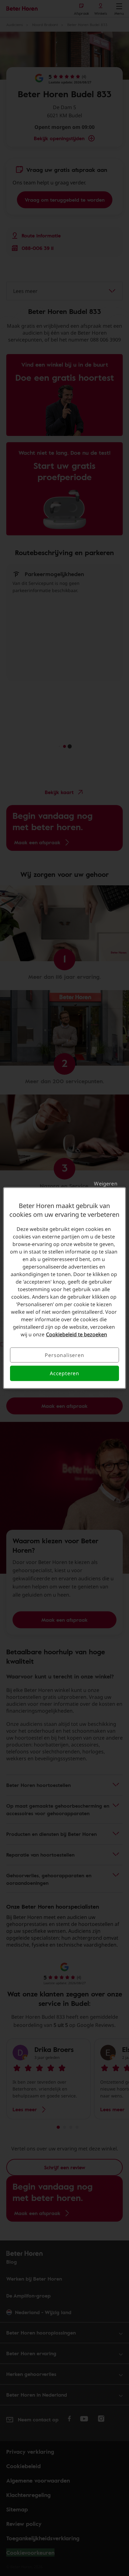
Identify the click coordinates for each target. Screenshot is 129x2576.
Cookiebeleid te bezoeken (77, 1334)
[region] (64, 1288)
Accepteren (64, 1373)
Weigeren (106, 1184)
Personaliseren (64, 1355)
